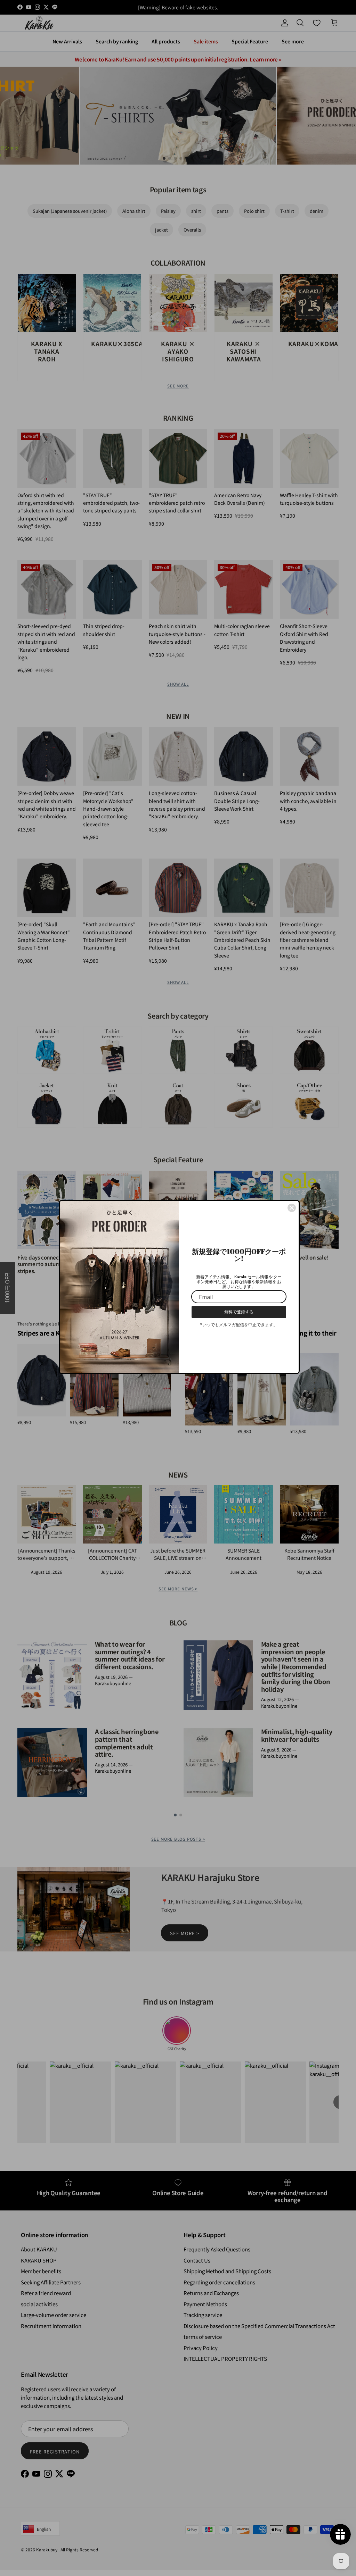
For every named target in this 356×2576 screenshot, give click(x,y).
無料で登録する (239, 1312)
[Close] (292, 1208)
